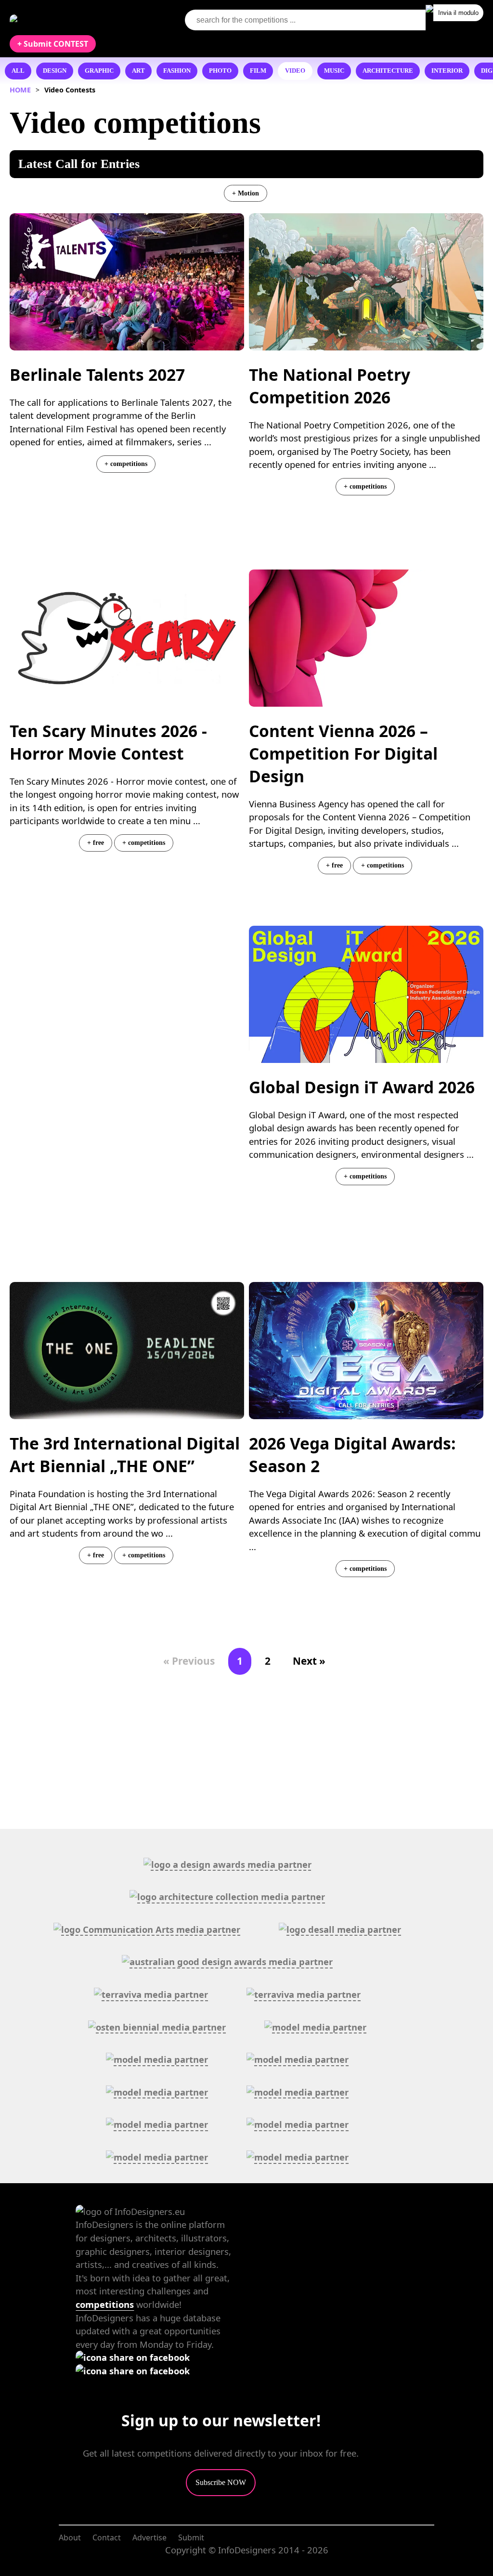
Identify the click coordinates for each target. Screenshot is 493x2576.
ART (138, 71)
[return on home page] (68, 20)
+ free (96, 842)
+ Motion (246, 193)
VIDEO (295, 71)
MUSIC (334, 71)
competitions (105, 2304)
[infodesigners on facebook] (133, 2357)
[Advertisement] (127, 1023)
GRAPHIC (99, 71)
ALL (18, 71)
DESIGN (55, 71)
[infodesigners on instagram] (133, 2371)
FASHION (177, 71)
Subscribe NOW (221, 2482)
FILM (258, 71)
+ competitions (126, 464)
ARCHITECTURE (388, 71)
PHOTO (220, 71)
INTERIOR (447, 71)
